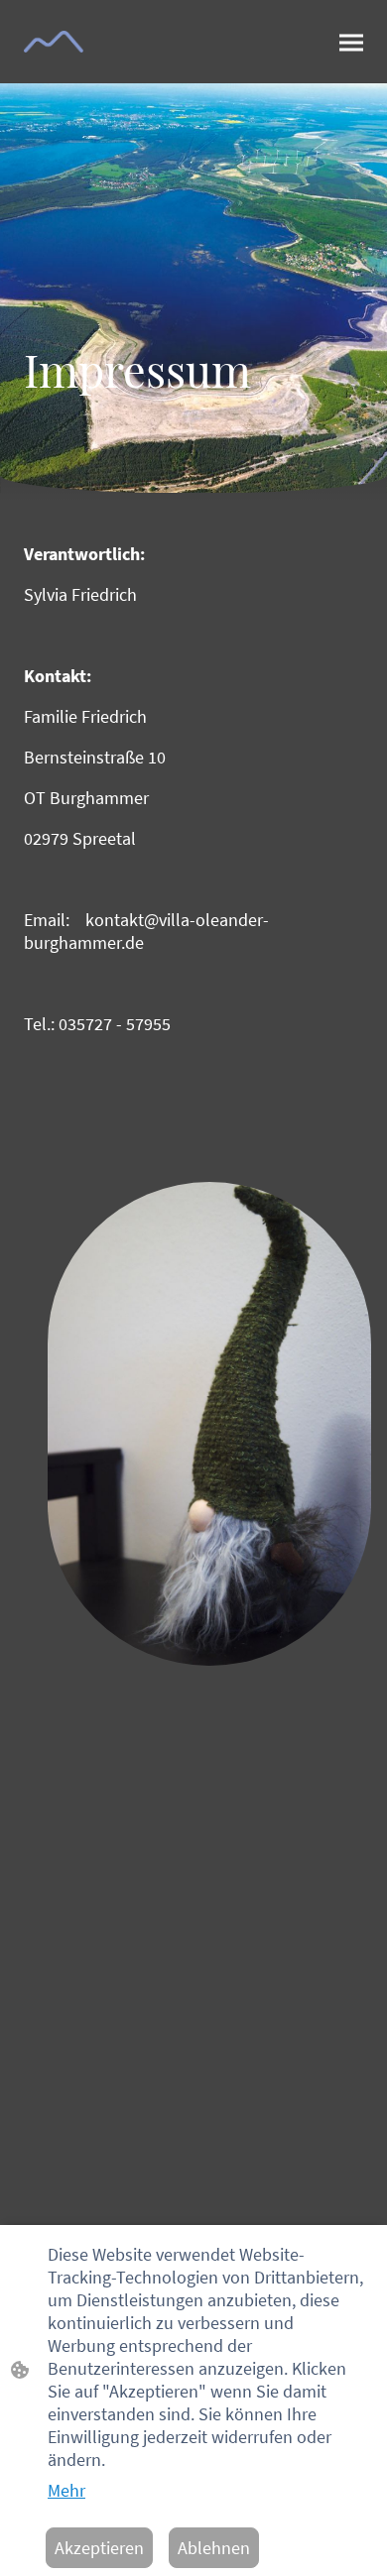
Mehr (66, 2490)
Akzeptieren (99, 2548)
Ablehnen (214, 2548)
